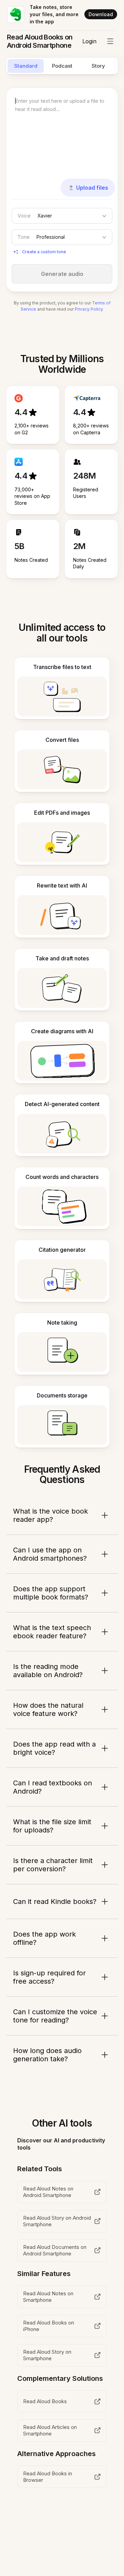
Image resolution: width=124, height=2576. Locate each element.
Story (98, 66)
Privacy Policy (89, 309)
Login (89, 41)
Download (101, 14)
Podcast (62, 66)
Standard (26, 66)
